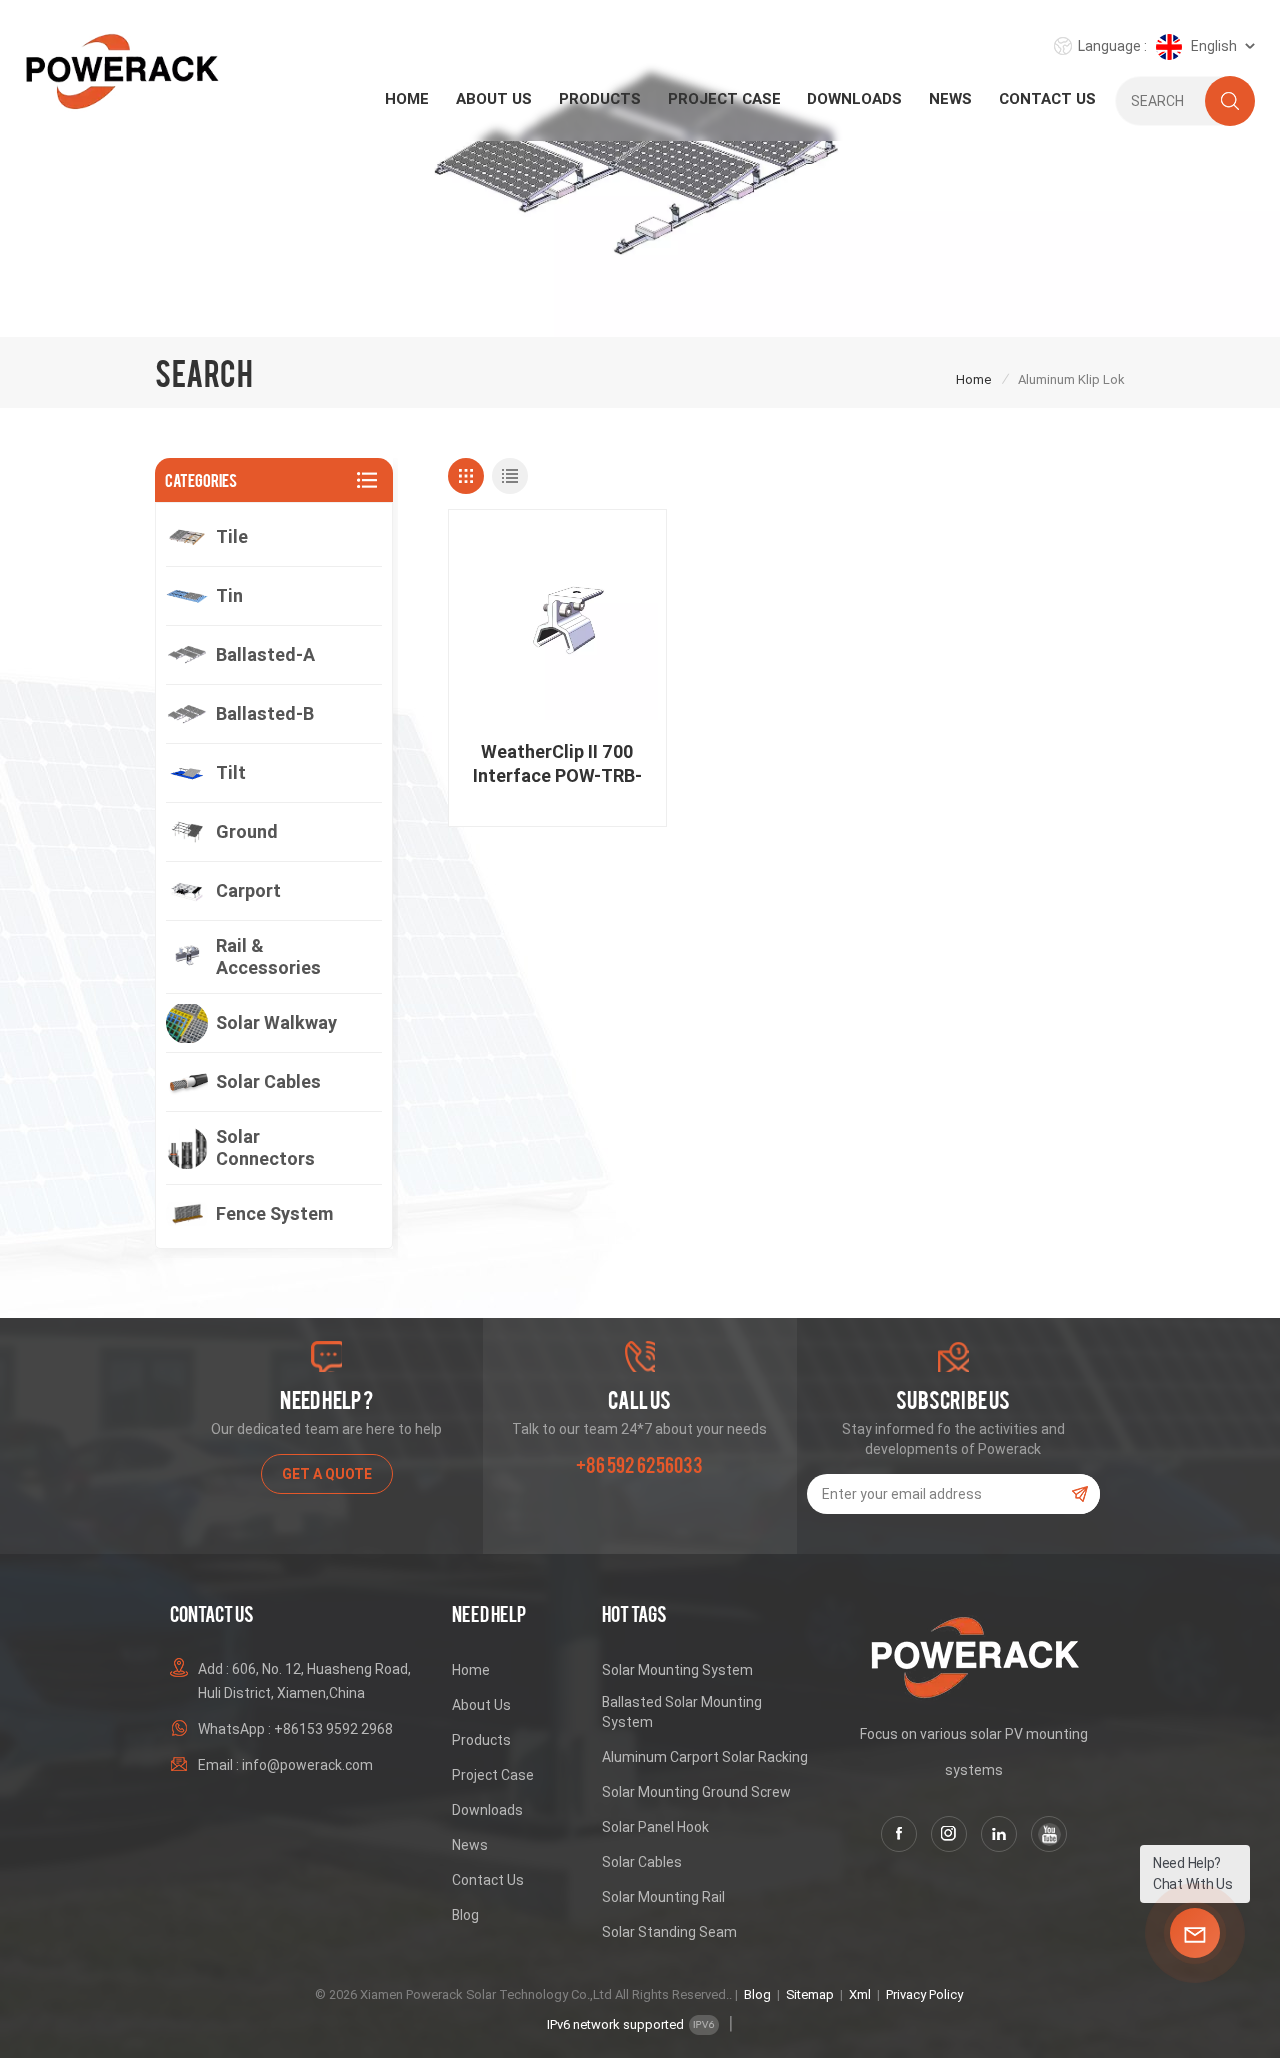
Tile (232, 536)
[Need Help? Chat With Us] (1195, 1933)
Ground (247, 831)
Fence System (274, 1213)
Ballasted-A (265, 654)
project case (724, 99)
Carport (248, 890)
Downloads (854, 99)
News (950, 99)
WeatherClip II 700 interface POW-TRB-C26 (557, 764)
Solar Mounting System (677, 1670)
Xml (860, 1994)
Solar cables (268, 1081)
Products (600, 99)
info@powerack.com (307, 1765)
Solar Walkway (276, 1022)
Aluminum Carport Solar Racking (705, 1757)
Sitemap (810, 1994)
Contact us (1047, 99)
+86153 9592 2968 (333, 1729)
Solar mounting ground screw (696, 1792)
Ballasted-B (265, 713)
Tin (229, 595)
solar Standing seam (669, 1932)
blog (465, 1915)
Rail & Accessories (268, 956)
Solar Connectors (265, 1147)
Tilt (231, 772)
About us (494, 99)
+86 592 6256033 (639, 1465)
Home (407, 99)
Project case (493, 1775)
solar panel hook (655, 1827)
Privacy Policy (924, 1994)
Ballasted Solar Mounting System (682, 1712)
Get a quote (327, 1474)
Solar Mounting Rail (663, 1897)
